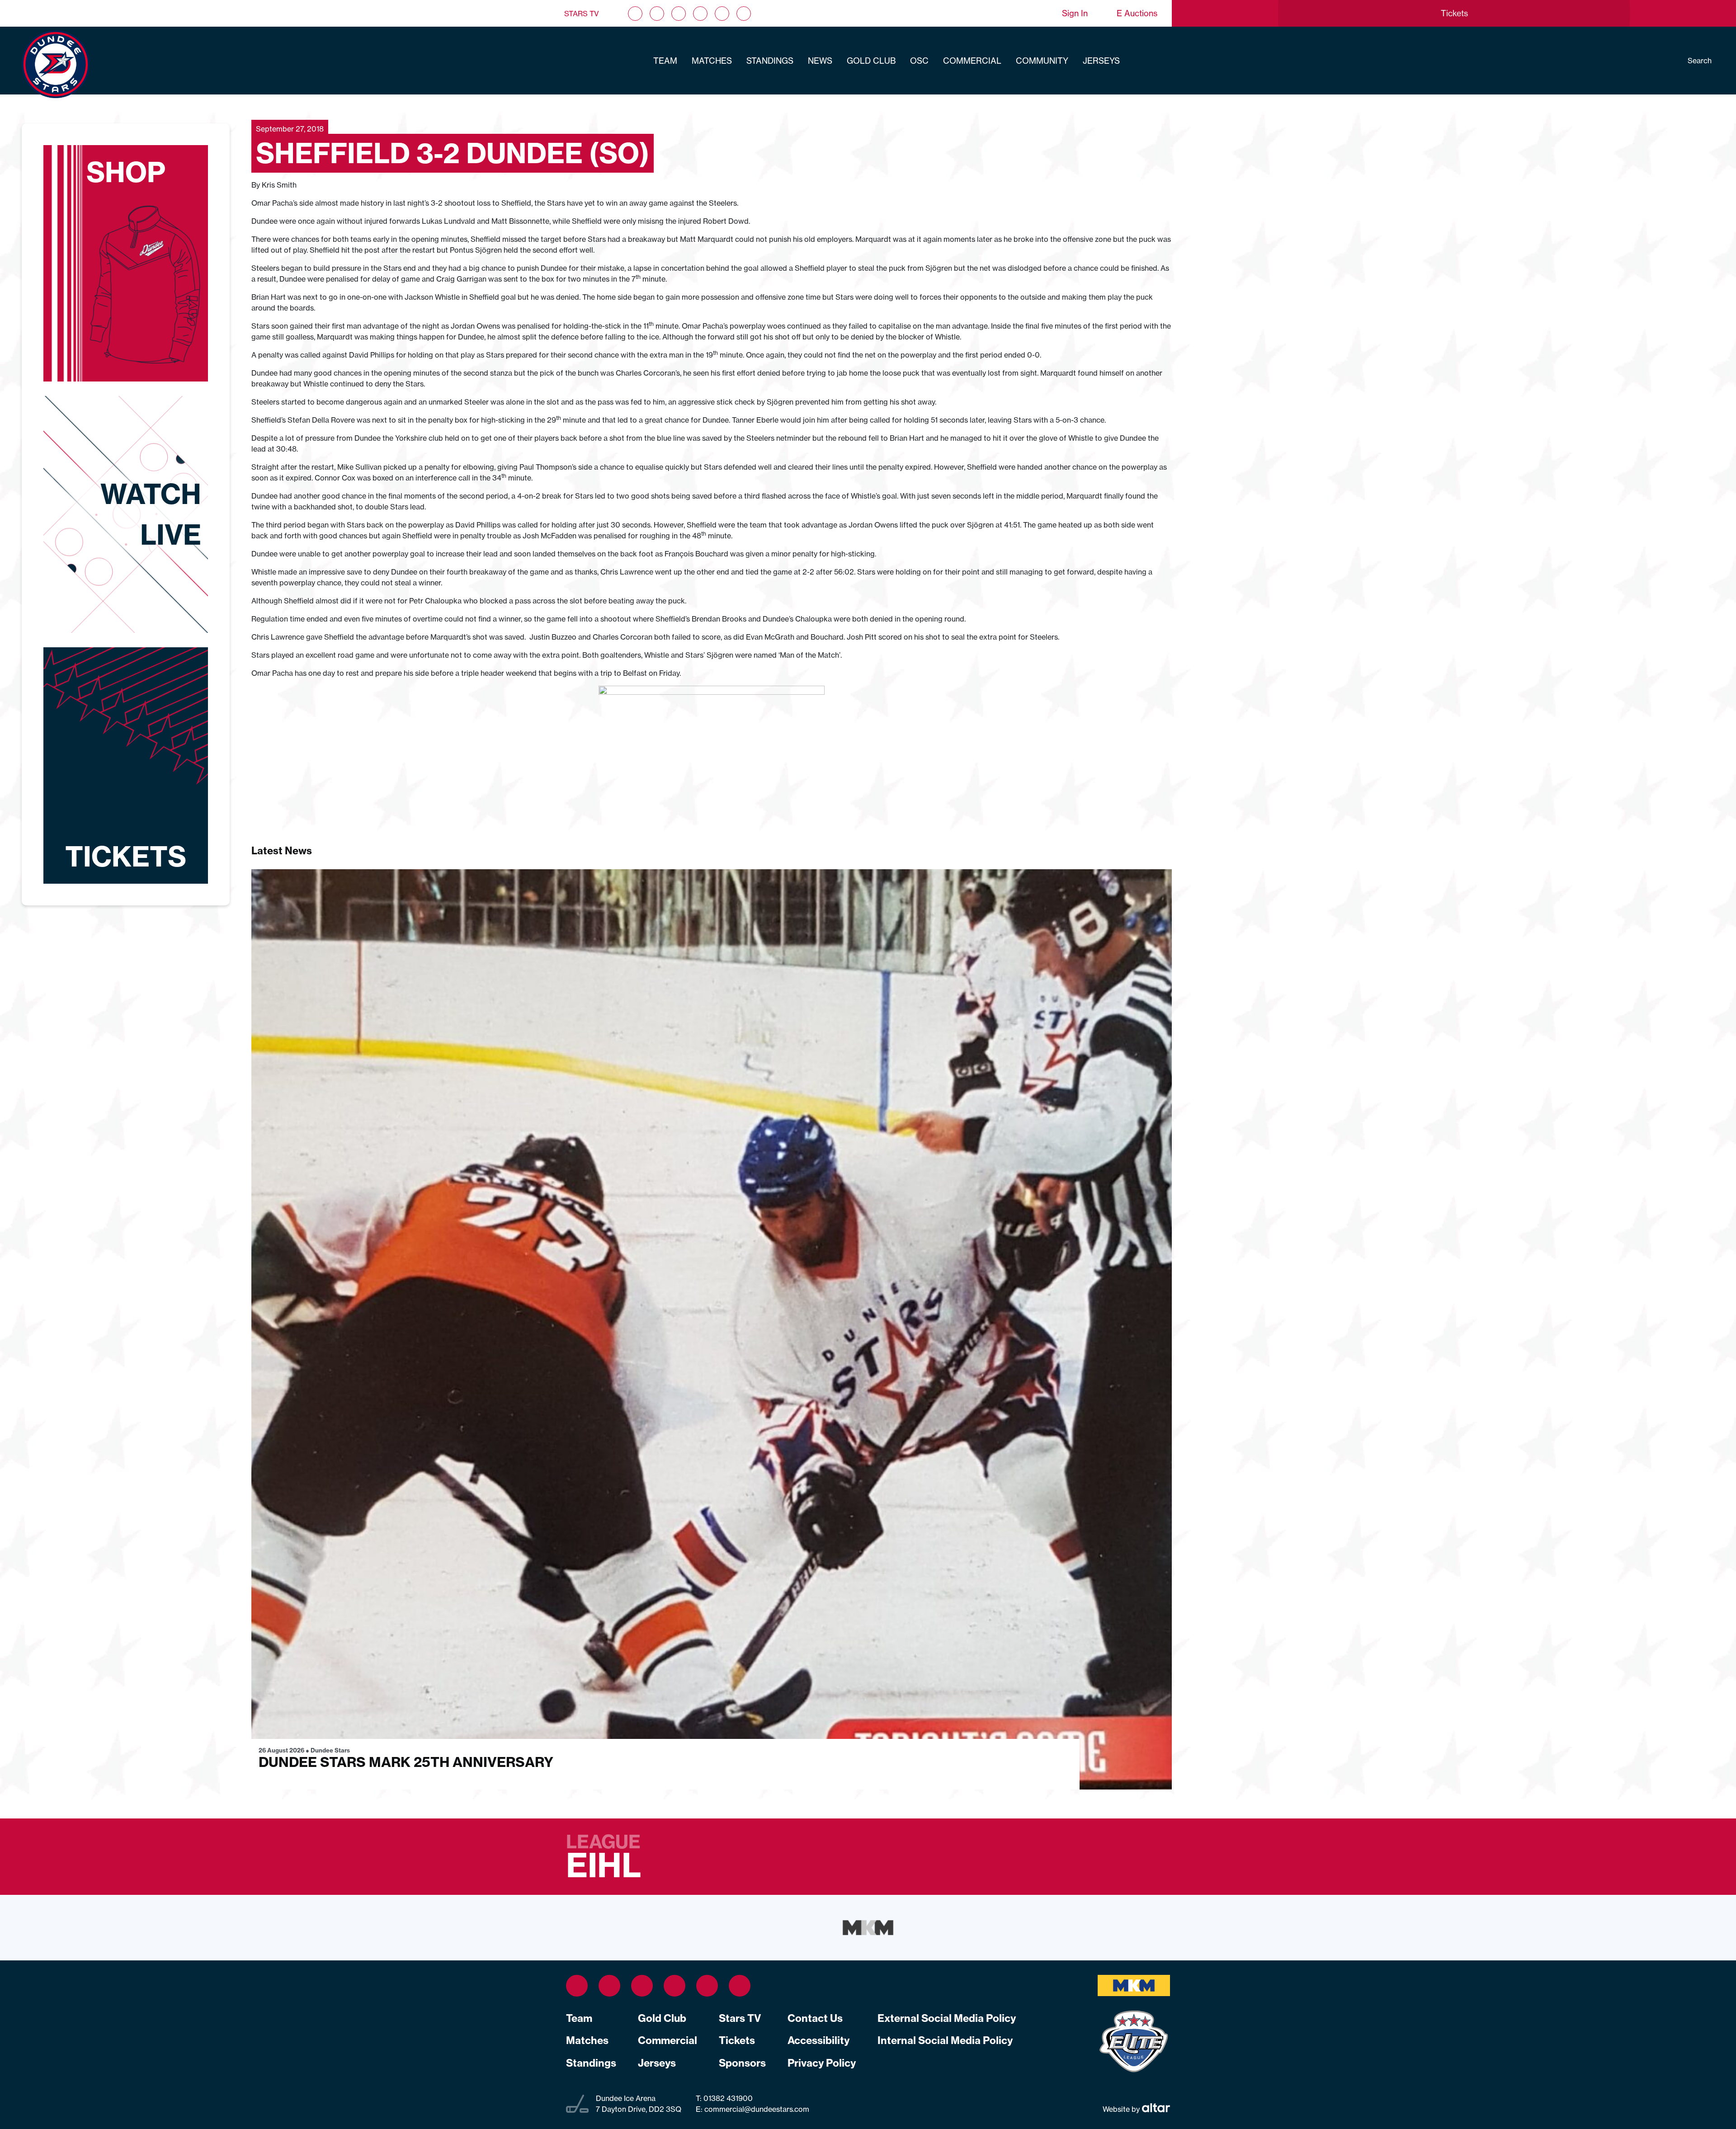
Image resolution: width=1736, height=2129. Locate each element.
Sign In (1075, 13)
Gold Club (871, 61)
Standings (770, 61)
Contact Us (815, 2018)
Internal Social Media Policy (945, 2040)
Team (665, 61)
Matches (712, 61)
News (820, 61)
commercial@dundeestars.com (757, 2109)
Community (1042, 61)
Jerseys (1101, 61)
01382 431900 (727, 2098)
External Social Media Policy (947, 2018)
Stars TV (582, 14)
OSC (919, 61)
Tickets (737, 2040)
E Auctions (1137, 13)
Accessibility (818, 2040)
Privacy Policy (822, 2063)
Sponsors (742, 2063)
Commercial (972, 61)
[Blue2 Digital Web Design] (1155, 2109)
